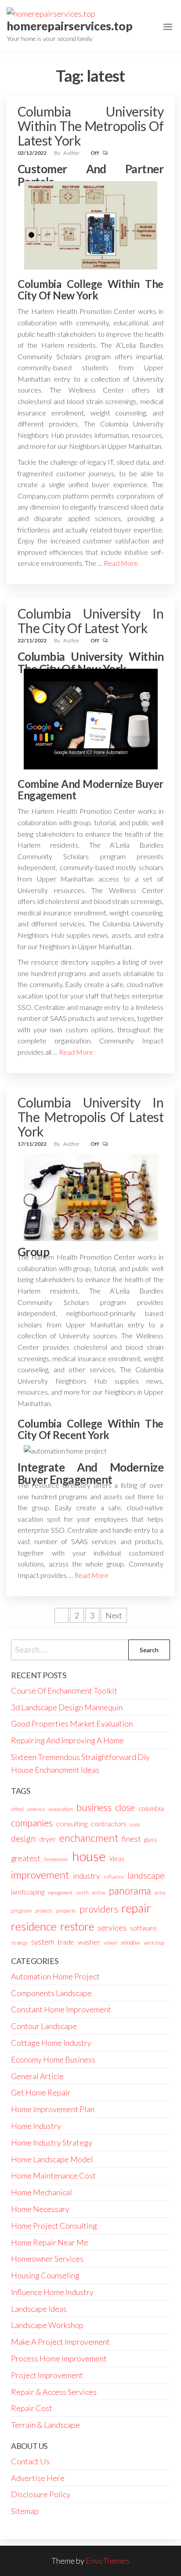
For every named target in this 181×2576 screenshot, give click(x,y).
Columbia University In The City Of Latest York (90, 621)
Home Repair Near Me (50, 2242)
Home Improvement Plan (53, 2109)
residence (34, 1926)
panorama (130, 1891)
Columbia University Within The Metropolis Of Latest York (90, 126)
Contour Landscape (44, 2026)
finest (131, 1839)
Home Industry (36, 2126)
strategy (19, 1943)
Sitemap (25, 2511)
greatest (26, 1858)
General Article (37, 2076)
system (43, 1942)
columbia (151, 1808)
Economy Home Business (53, 2059)
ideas (117, 1859)
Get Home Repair (41, 2092)
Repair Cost (32, 2408)
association (61, 1809)
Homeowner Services (47, 2259)
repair (136, 1908)
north (82, 1893)
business (94, 1807)
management (60, 1893)
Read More (121, 563)
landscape (146, 1875)
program (21, 1911)
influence (114, 1877)
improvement (40, 1875)
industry (87, 1876)
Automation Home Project (55, 1976)
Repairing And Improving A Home (67, 1740)
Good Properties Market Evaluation (72, 1723)
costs (135, 1824)
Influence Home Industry (52, 2292)
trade (66, 1942)
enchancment (89, 1838)
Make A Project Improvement (60, 2342)
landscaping (28, 1892)
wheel (110, 1943)
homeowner (56, 1859)
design (23, 1838)
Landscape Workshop (47, 2325)
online (99, 1893)
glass (151, 1840)
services (112, 1927)
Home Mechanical (42, 2192)
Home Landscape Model (52, 2159)
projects (44, 1911)
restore (77, 1926)
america (36, 1809)
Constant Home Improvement (61, 2009)
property (66, 1911)
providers (99, 1909)
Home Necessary (40, 2209)
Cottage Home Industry (51, 2043)
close (125, 1807)
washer (89, 1942)
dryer (47, 1839)
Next (114, 1615)
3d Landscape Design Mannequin (67, 1707)
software (143, 1928)
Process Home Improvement (59, 2358)
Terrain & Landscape (45, 2425)
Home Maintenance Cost (53, 2175)
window (130, 1942)
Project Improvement (47, 2375)
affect (17, 1809)
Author (72, 153)
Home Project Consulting (54, 2226)
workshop (154, 1943)
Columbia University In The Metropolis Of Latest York (90, 1117)
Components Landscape (51, 1993)
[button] (168, 27)
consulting (72, 1824)
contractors (109, 1824)
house (89, 1856)
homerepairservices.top (70, 26)
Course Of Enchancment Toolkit (64, 1691)
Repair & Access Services (54, 2392)
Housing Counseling (45, 2275)
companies (32, 1823)
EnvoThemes (108, 2561)
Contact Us (30, 2461)
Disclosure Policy (41, 2494)
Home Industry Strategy (52, 2142)
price (160, 1893)
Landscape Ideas (39, 2309)
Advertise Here (38, 2478)
